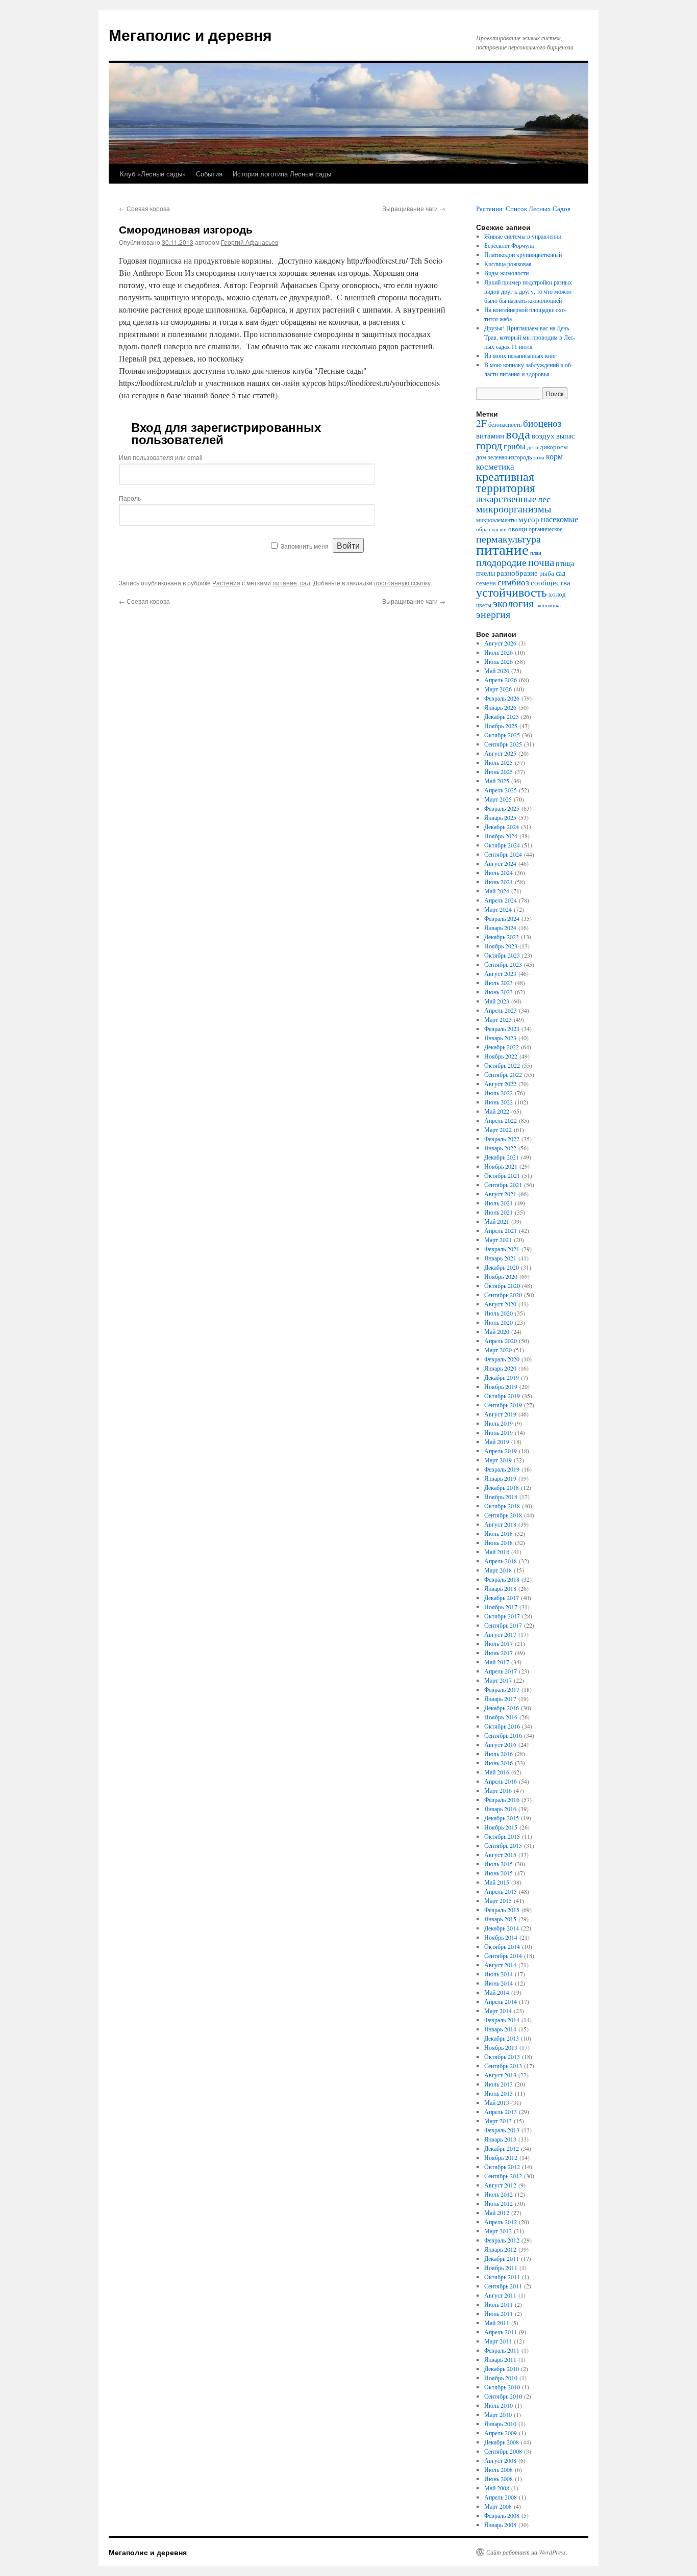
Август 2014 (500, 1965)
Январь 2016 (500, 1809)
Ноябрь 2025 (501, 726)
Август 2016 (500, 1744)
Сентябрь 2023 (503, 964)
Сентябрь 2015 (503, 1845)
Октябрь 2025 (502, 735)
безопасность (505, 424)
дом (481, 457)
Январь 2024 (500, 928)
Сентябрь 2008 (503, 2451)
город (489, 445)
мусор (529, 519)
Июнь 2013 (499, 2093)
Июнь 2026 (499, 661)
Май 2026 (497, 671)
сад (305, 583)
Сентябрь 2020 (503, 1295)
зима (539, 457)
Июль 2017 (499, 1643)
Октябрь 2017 (502, 1616)
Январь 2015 (500, 1919)
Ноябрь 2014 (501, 1937)
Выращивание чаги (414, 208)
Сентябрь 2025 (503, 744)
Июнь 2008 (499, 2479)
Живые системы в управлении (523, 236)
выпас (565, 436)
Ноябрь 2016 (501, 1717)
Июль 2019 (499, 1423)
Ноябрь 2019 (501, 1386)
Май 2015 (497, 1882)
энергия (493, 614)
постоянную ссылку (402, 583)
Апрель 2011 (501, 2332)
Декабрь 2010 (502, 2368)
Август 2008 (500, 2460)
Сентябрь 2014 (503, 1955)
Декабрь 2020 (502, 1267)
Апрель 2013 (501, 2111)
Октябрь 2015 (502, 1836)
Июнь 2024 (499, 882)
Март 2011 (498, 2341)
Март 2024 (498, 909)
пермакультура (508, 538)
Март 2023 (498, 1019)
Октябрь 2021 (502, 1175)
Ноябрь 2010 (501, 2378)
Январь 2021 (500, 1258)
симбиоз (513, 582)
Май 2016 (497, 1772)
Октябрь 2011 (502, 2277)
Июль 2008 (499, 2469)
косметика (495, 467)
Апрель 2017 (501, 1671)
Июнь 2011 (499, 2313)
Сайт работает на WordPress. (527, 2552)
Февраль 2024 (502, 918)
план (536, 553)
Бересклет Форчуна (509, 245)
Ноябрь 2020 (501, 1276)
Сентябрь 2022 (503, 1074)
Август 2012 (500, 2185)
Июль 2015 (499, 1864)
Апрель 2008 (501, 2497)
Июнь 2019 (499, 1432)
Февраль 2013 (502, 2130)
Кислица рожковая (508, 264)
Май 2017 (497, 1662)
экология (513, 603)
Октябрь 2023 (502, 955)
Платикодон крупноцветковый (523, 254)
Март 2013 (498, 2121)
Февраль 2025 (502, 808)
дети (533, 447)
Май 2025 (497, 781)
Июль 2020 (499, 1313)
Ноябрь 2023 (501, 946)
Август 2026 (500, 643)
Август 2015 (500, 1854)
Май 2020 (497, 1331)
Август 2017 (500, 1634)
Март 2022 (498, 1129)
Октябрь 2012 (502, 2167)
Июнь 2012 (499, 2203)
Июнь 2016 (499, 1763)
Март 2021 (498, 1240)
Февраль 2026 (502, 698)
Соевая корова (144, 208)
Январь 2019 (500, 1478)
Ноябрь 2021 (501, 1166)
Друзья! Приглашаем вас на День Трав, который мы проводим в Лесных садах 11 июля (530, 337)
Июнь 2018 (499, 1542)
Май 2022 (497, 1111)
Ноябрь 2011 (501, 2268)
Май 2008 (497, 2488)
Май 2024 (497, 891)
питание (285, 583)
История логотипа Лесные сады (282, 174)
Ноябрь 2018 (501, 1497)
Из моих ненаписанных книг (520, 355)
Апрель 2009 (501, 2433)
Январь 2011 (500, 2359)
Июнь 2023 (499, 992)
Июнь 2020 (499, 1322)
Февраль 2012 (502, 2240)
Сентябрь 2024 (503, 854)
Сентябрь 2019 (503, 1405)
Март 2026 (498, 689)
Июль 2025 (499, 762)
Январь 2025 (500, 817)
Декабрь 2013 (502, 2038)
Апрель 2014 (501, 2001)
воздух (543, 435)
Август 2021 (500, 1194)
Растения (226, 583)
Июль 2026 (499, 652)
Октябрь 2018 (502, 1506)
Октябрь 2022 (502, 1065)
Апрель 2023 (501, 1010)
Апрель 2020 (501, 1341)
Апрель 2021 (501, 1230)
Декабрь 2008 (502, 2442)
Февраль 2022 (502, 1139)
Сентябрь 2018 (503, 1515)
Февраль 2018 (502, 1579)
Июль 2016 (499, 1754)
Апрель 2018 (501, 1561)
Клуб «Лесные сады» (153, 174)
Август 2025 (500, 753)
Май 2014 (497, 1992)
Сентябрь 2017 (503, 1625)
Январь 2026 (500, 707)
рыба (547, 573)
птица (565, 563)
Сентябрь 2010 (503, 2396)
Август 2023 (500, 973)
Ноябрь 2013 (501, 2047)
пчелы (486, 573)
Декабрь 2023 (502, 937)
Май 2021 (497, 1221)
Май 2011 (497, 2323)
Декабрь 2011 (502, 2258)
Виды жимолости (506, 273)
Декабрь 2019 (502, 1377)
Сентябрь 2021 (503, 1184)
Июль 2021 (499, 1203)
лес (544, 499)
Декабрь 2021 (502, 1157)
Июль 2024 (499, 872)
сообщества (551, 582)
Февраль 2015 (502, 1910)
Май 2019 (497, 1441)
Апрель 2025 (501, 790)
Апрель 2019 (501, 1451)
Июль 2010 (499, 2405)
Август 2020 (500, 1304)
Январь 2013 (500, 2139)
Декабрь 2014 (502, 1928)
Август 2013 (500, 2075)
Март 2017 (498, 1680)
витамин (490, 436)
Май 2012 (497, 2212)
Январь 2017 (500, 1698)
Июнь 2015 (499, 1873)
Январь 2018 (500, 1588)
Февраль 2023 (502, 1028)
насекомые (559, 519)
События (209, 174)
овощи (518, 529)
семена (486, 583)
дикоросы (554, 447)
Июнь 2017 (499, 1653)
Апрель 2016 (501, 1781)
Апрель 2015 (501, 1891)
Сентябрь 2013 (503, 2066)
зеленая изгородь (510, 457)
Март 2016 (498, 1790)
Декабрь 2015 (502, 1818)
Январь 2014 (500, 2029)
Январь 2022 (500, 1148)
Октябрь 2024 (502, 845)
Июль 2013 (499, 2084)
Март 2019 (498, 1460)
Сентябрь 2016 (503, 1735)
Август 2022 (500, 1084)
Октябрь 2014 (502, 1946)
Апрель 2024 (501, 900)
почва (541, 562)
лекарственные (506, 498)
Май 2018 (497, 1552)
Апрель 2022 (501, 1120)
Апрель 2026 (501, 680)
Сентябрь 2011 (503, 2286)
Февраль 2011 (502, 2350)
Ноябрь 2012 (501, 2157)
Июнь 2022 (499, 1102)
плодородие (501, 562)
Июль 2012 (499, 2194)
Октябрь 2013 (502, 2056)
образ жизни (491, 529)
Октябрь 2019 (502, 1396)
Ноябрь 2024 (501, 836)
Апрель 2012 (501, 2222)
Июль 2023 (499, 983)
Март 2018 (498, 1570)
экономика (548, 605)
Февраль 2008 (502, 2515)
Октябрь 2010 (502, 2387)
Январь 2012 (500, 2249)
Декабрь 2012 (502, 2148)
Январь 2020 (500, 1368)
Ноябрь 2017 (501, 1607)
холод (557, 594)
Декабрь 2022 (502, 1047)
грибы (515, 446)
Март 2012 (498, 2231)
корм (554, 456)
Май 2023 (497, 1001)
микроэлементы (496, 520)
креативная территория (506, 482)
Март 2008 (498, 2506)
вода (518, 434)
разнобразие (517, 573)
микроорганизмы (514, 509)
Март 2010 (498, 2414)
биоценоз (542, 423)
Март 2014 (498, 2011)
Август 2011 (500, 2295)
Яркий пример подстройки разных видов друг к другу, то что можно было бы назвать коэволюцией (528, 291)
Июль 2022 (499, 1093)
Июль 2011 (499, 2304)
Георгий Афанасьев (250, 242)
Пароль (130, 498)
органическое (545, 529)
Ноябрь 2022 (501, 1056)
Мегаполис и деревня (190, 34)
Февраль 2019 (502, 1469)
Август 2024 (500, 863)
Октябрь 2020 (502, 1285)
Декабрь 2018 (502, 1487)
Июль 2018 (499, 1533)
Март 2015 (498, 1900)
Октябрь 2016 (502, 1726)
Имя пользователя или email (161, 457)
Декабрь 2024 (502, 827)
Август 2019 (500, 1414)
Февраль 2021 (502, 1249)
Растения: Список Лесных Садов (523, 209)
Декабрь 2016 (502, 1708)
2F (481, 423)
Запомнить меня (305, 546)
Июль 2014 (499, 1974)
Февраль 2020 (502, 1359)
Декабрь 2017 (502, 1598)
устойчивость (512, 592)
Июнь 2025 (499, 771)
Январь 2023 (500, 1038)
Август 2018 (500, 1524)
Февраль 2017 (502, 1689)
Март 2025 (498, 799)
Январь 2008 (500, 2525)
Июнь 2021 (499, 1212)
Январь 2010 (500, 2424)
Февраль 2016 (502, 1799)
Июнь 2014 (499, 1983)
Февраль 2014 (502, 2020)
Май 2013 (497, 2102)
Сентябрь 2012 (503, 2176)
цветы (484, 605)
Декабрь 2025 (502, 716)
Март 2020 (498, 1350)
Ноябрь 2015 (501, 1827)
